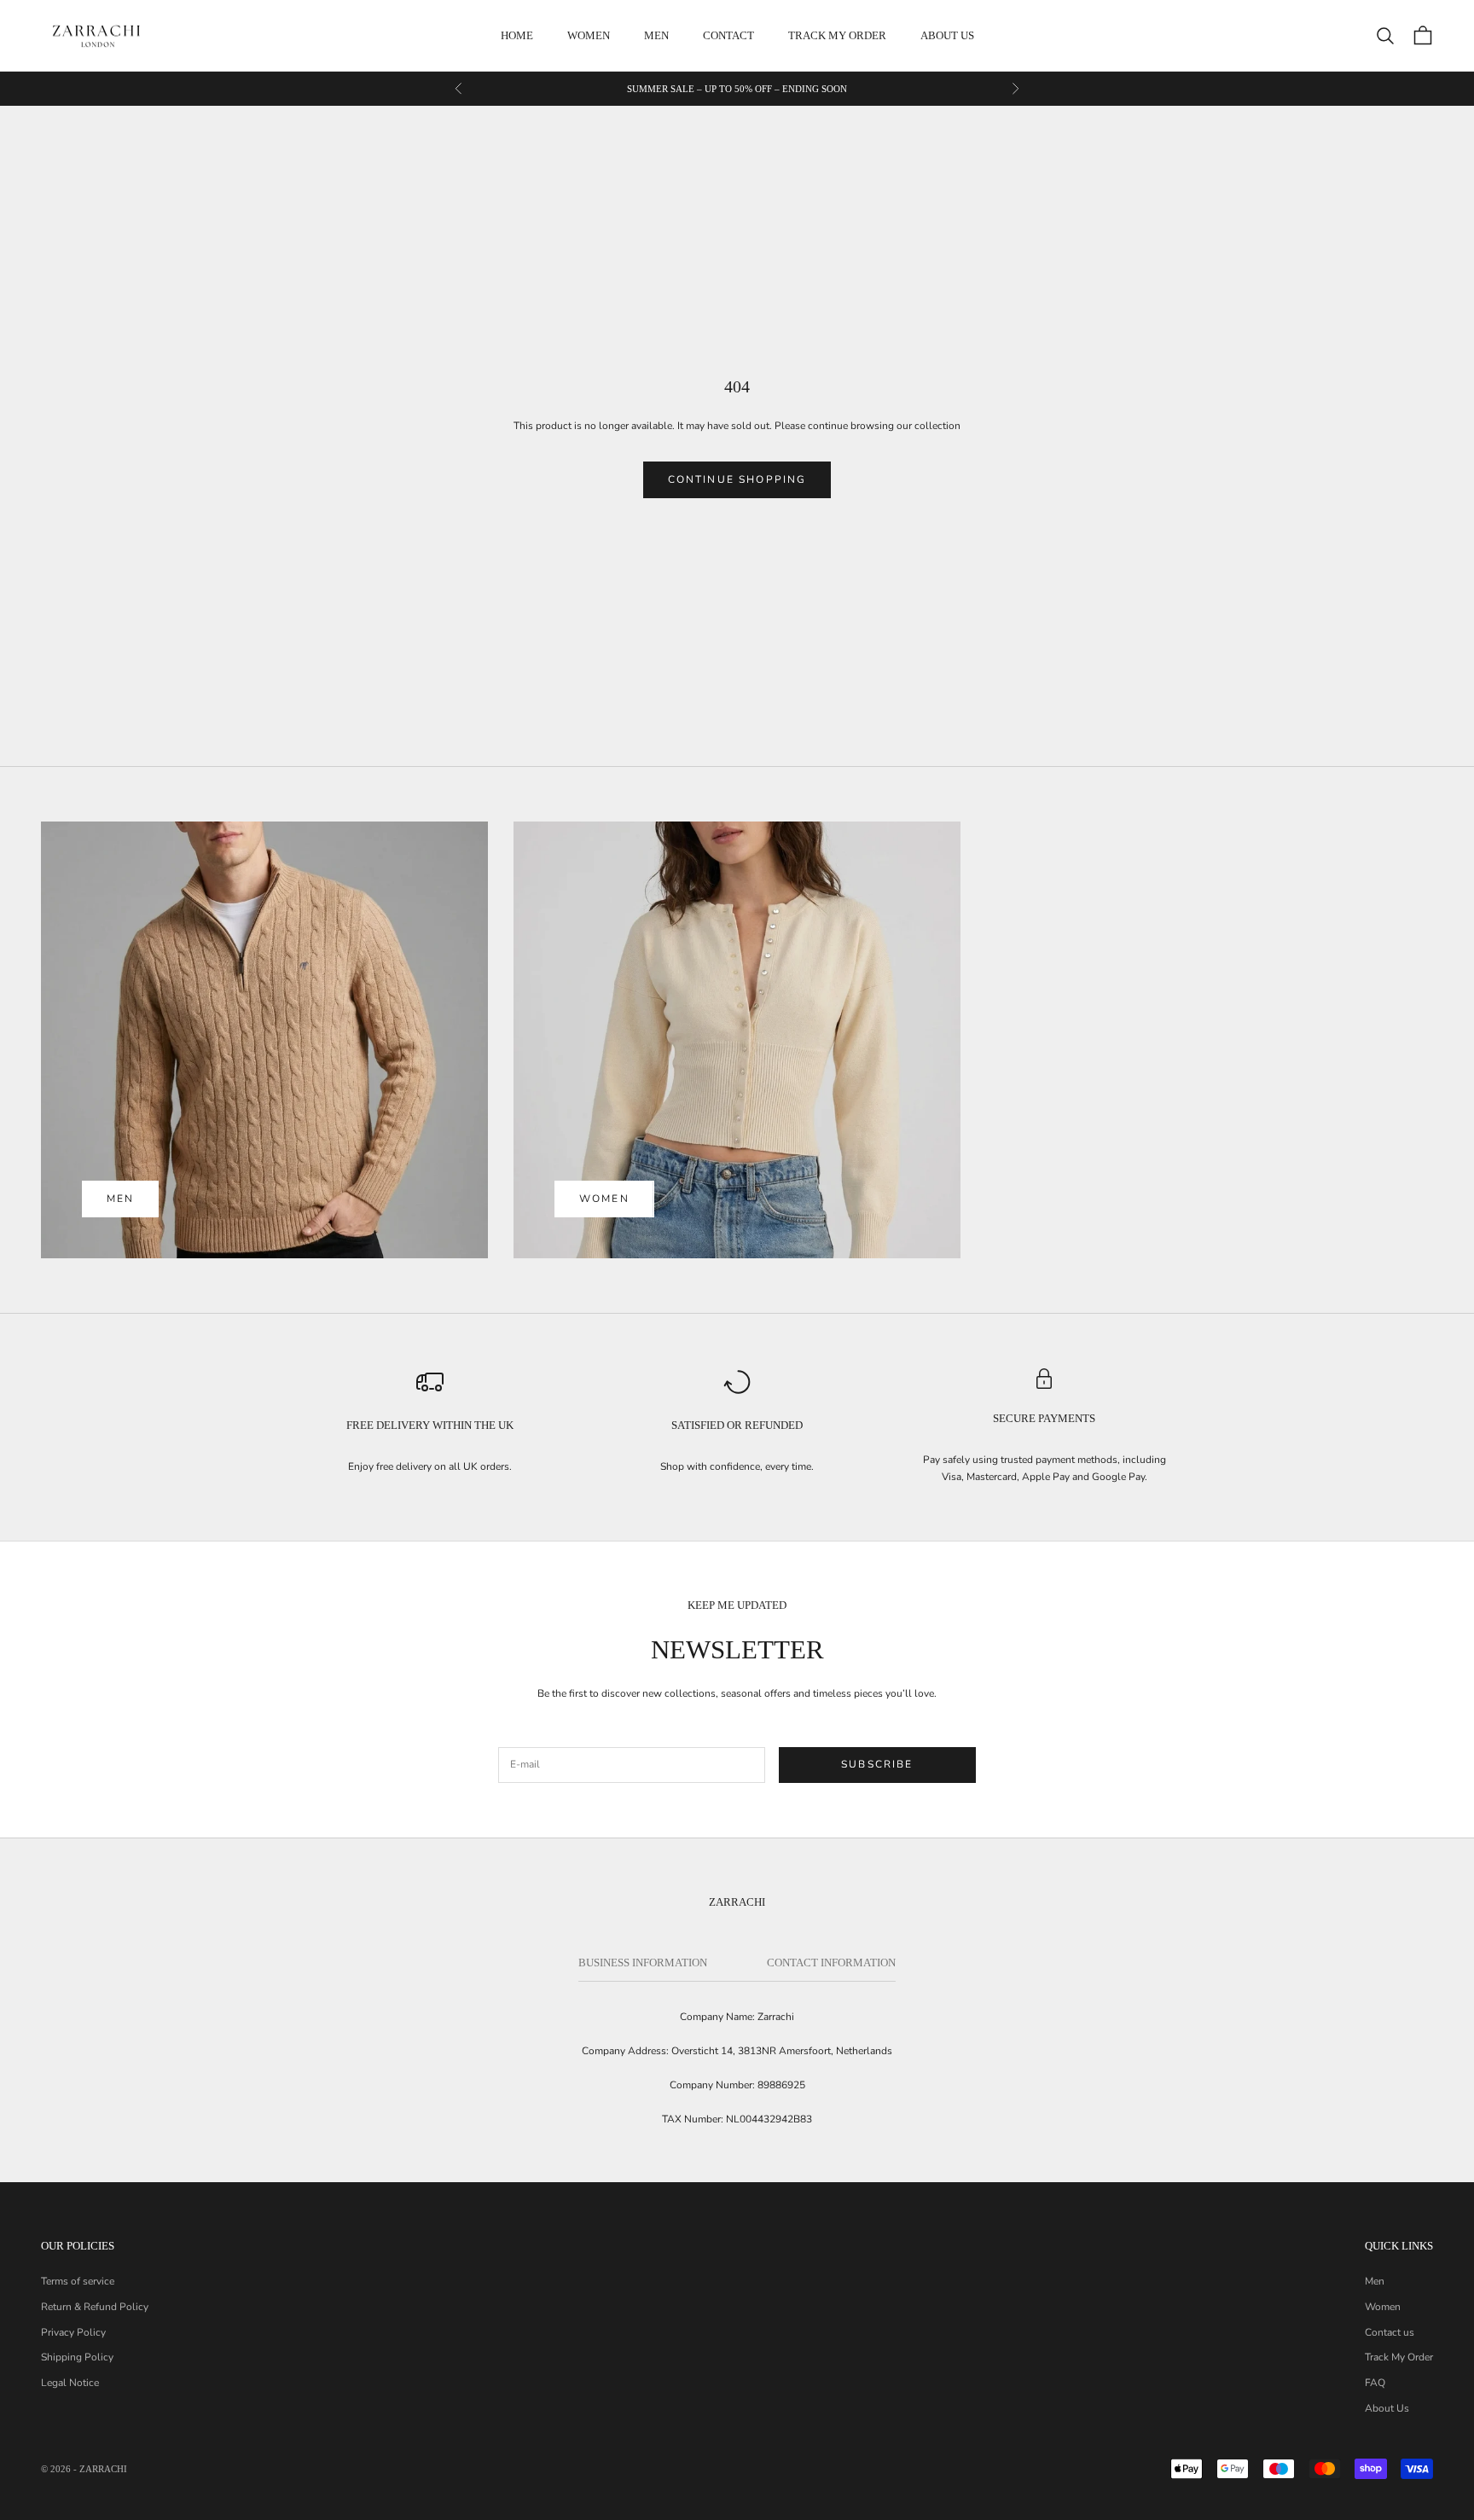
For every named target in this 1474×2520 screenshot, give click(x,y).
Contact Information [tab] (831, 1963)
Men (656, 35)
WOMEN (604, 1199)
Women (589, 35)
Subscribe (877, 1764)
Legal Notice (70, 2383)
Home (517, 35)
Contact (728, 35)
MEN (120, 1199)
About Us (1387, 2408)
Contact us (1390, 2332)
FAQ (1375, 2383)
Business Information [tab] (643, 1963)
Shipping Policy (77, 2357)
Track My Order (837, 35)
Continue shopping (737, 479)
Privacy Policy (73, 2332)
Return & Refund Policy (95, 2307)
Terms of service (78, 2281)
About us (947, 35)
